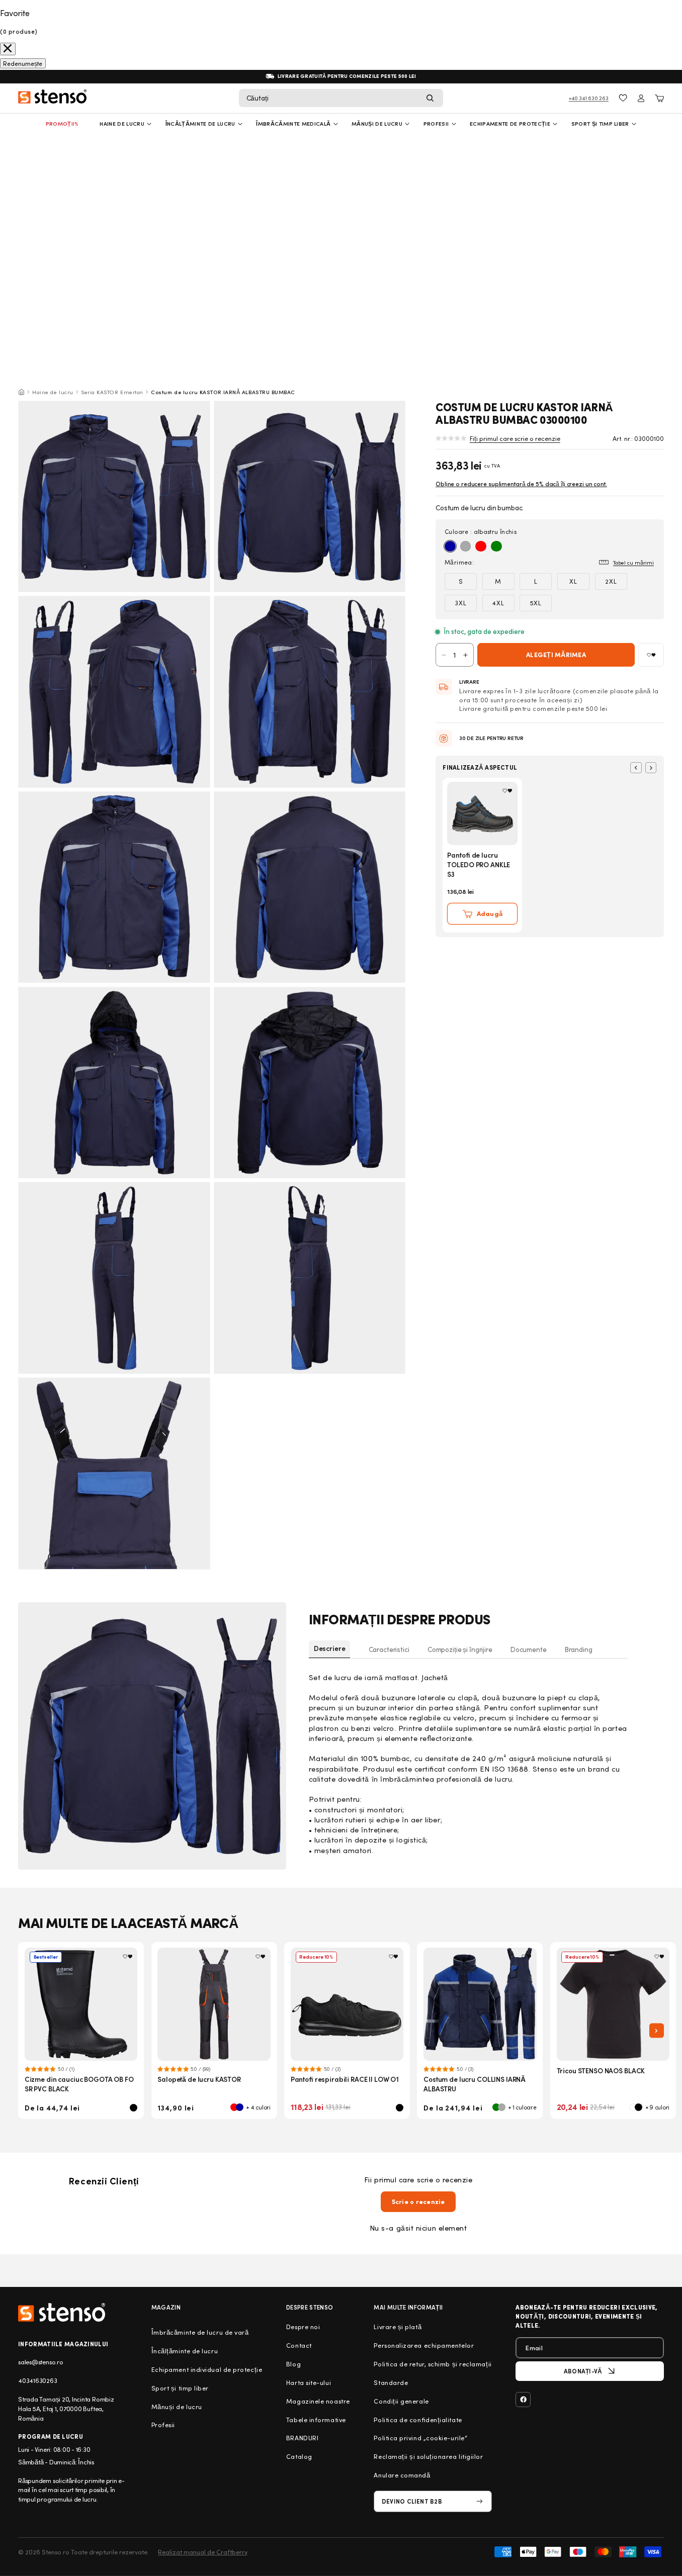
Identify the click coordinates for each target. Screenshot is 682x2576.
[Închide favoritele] (8, 49)
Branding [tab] (579, 1649)
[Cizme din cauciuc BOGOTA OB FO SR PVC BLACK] (81, 2004)
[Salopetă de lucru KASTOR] (214, 2004)
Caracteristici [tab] (389, 1649)
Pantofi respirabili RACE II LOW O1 (345, 2079)
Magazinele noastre (318, 2401)
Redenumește (23, 63)
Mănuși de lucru (377, 123)
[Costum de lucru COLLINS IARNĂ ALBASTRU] (480, 2004)
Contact (299, 2345)
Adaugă (490, 913)
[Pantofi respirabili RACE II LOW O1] (347, 2004)
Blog (293, 2364)
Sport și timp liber (600, 123)
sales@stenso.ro (40, 2362)
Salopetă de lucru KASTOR (199, 2079)
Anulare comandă (402, 2475)
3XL (461, 603)
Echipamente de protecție (510, 123)
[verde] (496, 546)
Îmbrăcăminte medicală (293, 123)
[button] (341, 98)
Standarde (391, 2382)
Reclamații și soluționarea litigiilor (428, 2456)
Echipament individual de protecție (207, 2369)
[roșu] (481, 546)
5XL (536, 603)
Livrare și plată (398, 2327)
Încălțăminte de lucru (200, 123)
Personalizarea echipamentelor (424, 2345)
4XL (498, 603)
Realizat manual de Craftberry (203, 2552)
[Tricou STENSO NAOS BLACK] (613, 2004)
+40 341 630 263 (589, 98)
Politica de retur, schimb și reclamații (433, 2364)
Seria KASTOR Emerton (112, 392)
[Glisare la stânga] (636, 768)
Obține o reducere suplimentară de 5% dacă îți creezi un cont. (521, 484)
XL (573, 581)
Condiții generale (401, 2401)
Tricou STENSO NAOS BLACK (601, 2071)
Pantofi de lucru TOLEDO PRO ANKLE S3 (479, 864)
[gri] (466, 546)
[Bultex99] (62, 2312)
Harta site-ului (309, 2382)
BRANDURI (302, 2438)
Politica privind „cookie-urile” (420, 2438)
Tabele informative (316, 2420)
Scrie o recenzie (418, 2201)
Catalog (299, 2456)
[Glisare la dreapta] (651, 768)
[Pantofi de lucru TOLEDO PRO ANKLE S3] (482, 813)
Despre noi (303, 2327)
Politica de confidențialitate (418, 2420)
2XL (611, 581)
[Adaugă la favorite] (651, 655)
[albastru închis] (450, 546)
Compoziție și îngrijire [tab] (460, 1649)
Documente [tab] (529, 1649)
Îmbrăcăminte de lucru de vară (200, 2332)
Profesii (163, 2425)
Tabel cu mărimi (633, 562)
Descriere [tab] (330, 1648)
